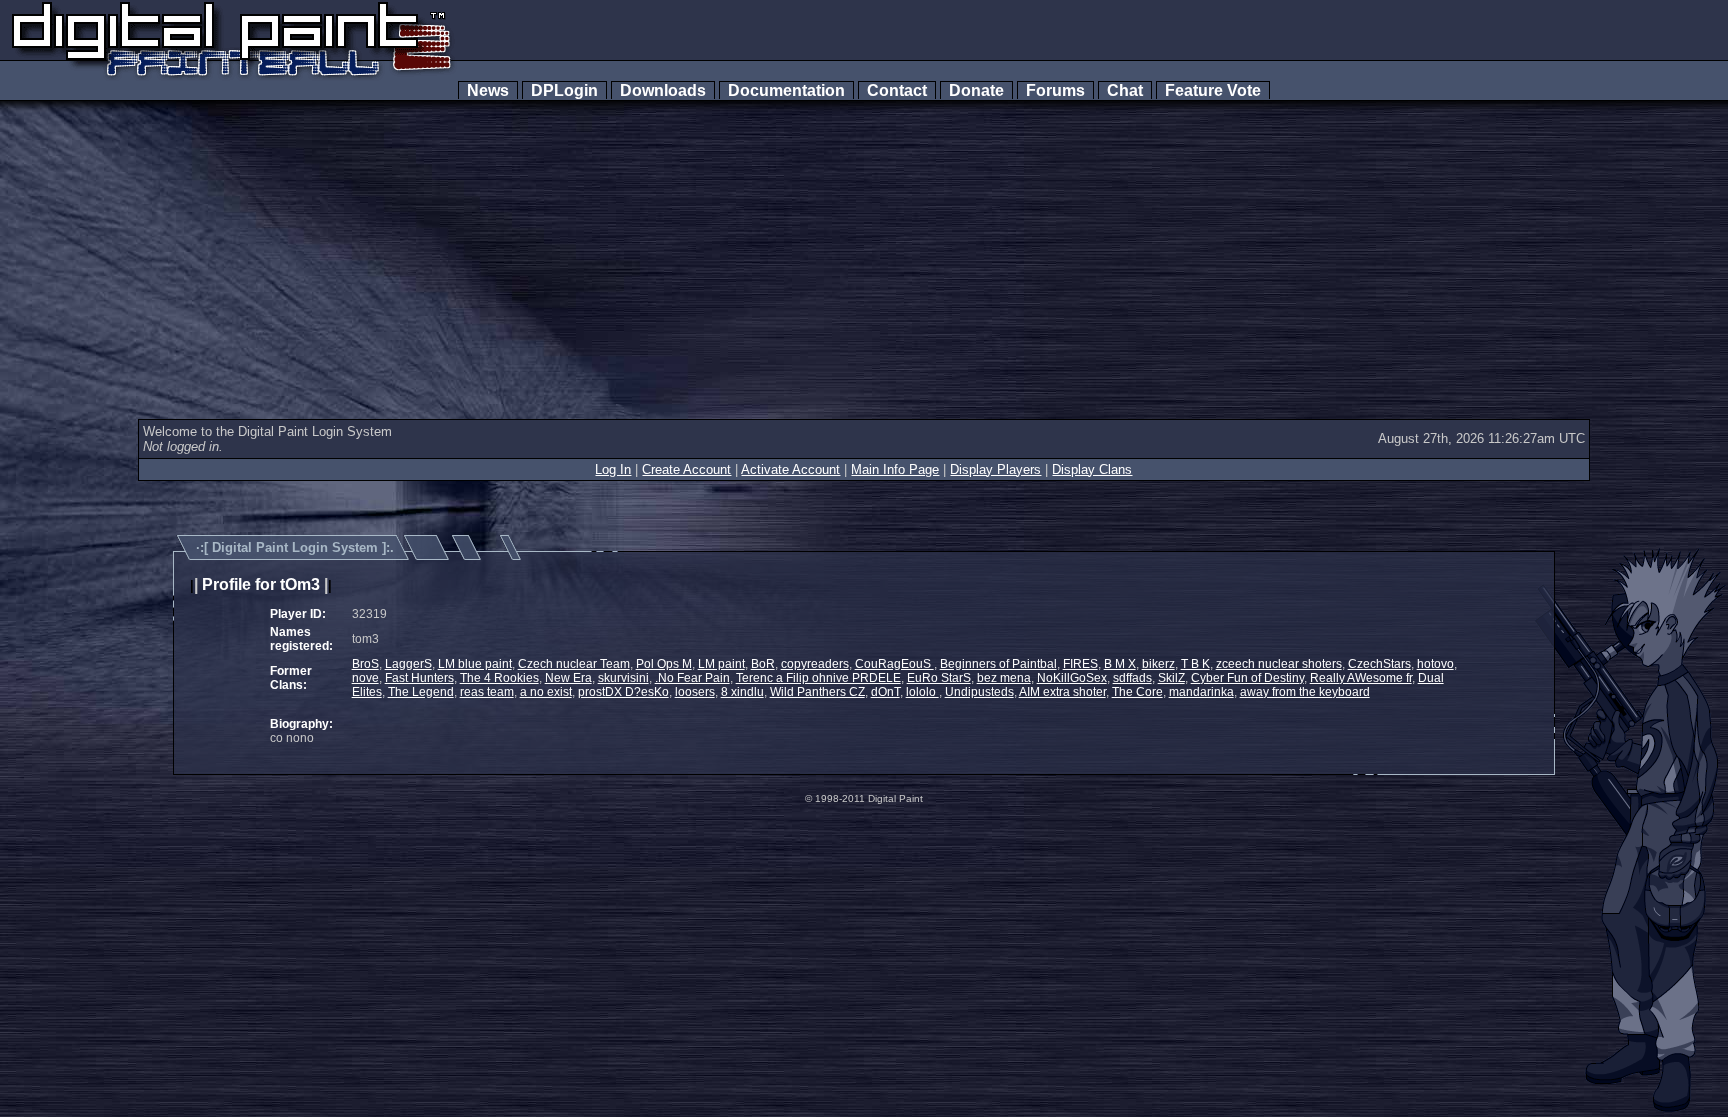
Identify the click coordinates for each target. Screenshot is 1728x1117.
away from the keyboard (1305, 692)
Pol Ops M (664, 664)
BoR (763, 664)
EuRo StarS (939, 678)
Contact (897, 90)
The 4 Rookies (499, 678)
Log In (613, 469)
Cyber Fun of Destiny (1247, 678)
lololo (922, 692)
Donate (976, 90)
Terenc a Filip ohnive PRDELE (818, 678)
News (488, 90)
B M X (1120, 664)
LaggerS (408, 664)
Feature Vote (1213, 90)
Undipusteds (979, 692)
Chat (1125, 90)
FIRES (1080, 664)
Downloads (663, 90)
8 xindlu (742, 692)
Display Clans (1092, 469)
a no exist (546, 692)
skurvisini (623, 678)
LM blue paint (475, 664)
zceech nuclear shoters (1279, 664)
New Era (568, 678)
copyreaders (815, 664)
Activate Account (790, 469)
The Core (1137, 692)
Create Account (686, 469)
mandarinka (1201, 692)
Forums (1055, 90)
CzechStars (1379, 664)
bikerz (1158, 664)
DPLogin (564, 90)
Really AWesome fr (1361, 678)
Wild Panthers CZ (817, 692)
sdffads (1132, 678)
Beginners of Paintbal (998, 664)
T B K (1195, 664)
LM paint (721, 664)
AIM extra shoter (1062, 692)
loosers (695, 692)
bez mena (1004, 678)
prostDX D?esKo (623, 692)
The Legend (421, 692)
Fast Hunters (419, 678)
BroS (365, 664)
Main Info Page (895, 469)
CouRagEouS (894, 664)
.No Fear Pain (692, 678)
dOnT (885, 692)
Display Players (995, 469)
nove (365, 678)
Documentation (786, 90)
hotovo (1435, 664)
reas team (487, 692)
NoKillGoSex (1072, 678)
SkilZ (1171, 678)
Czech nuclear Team (574, 664)
